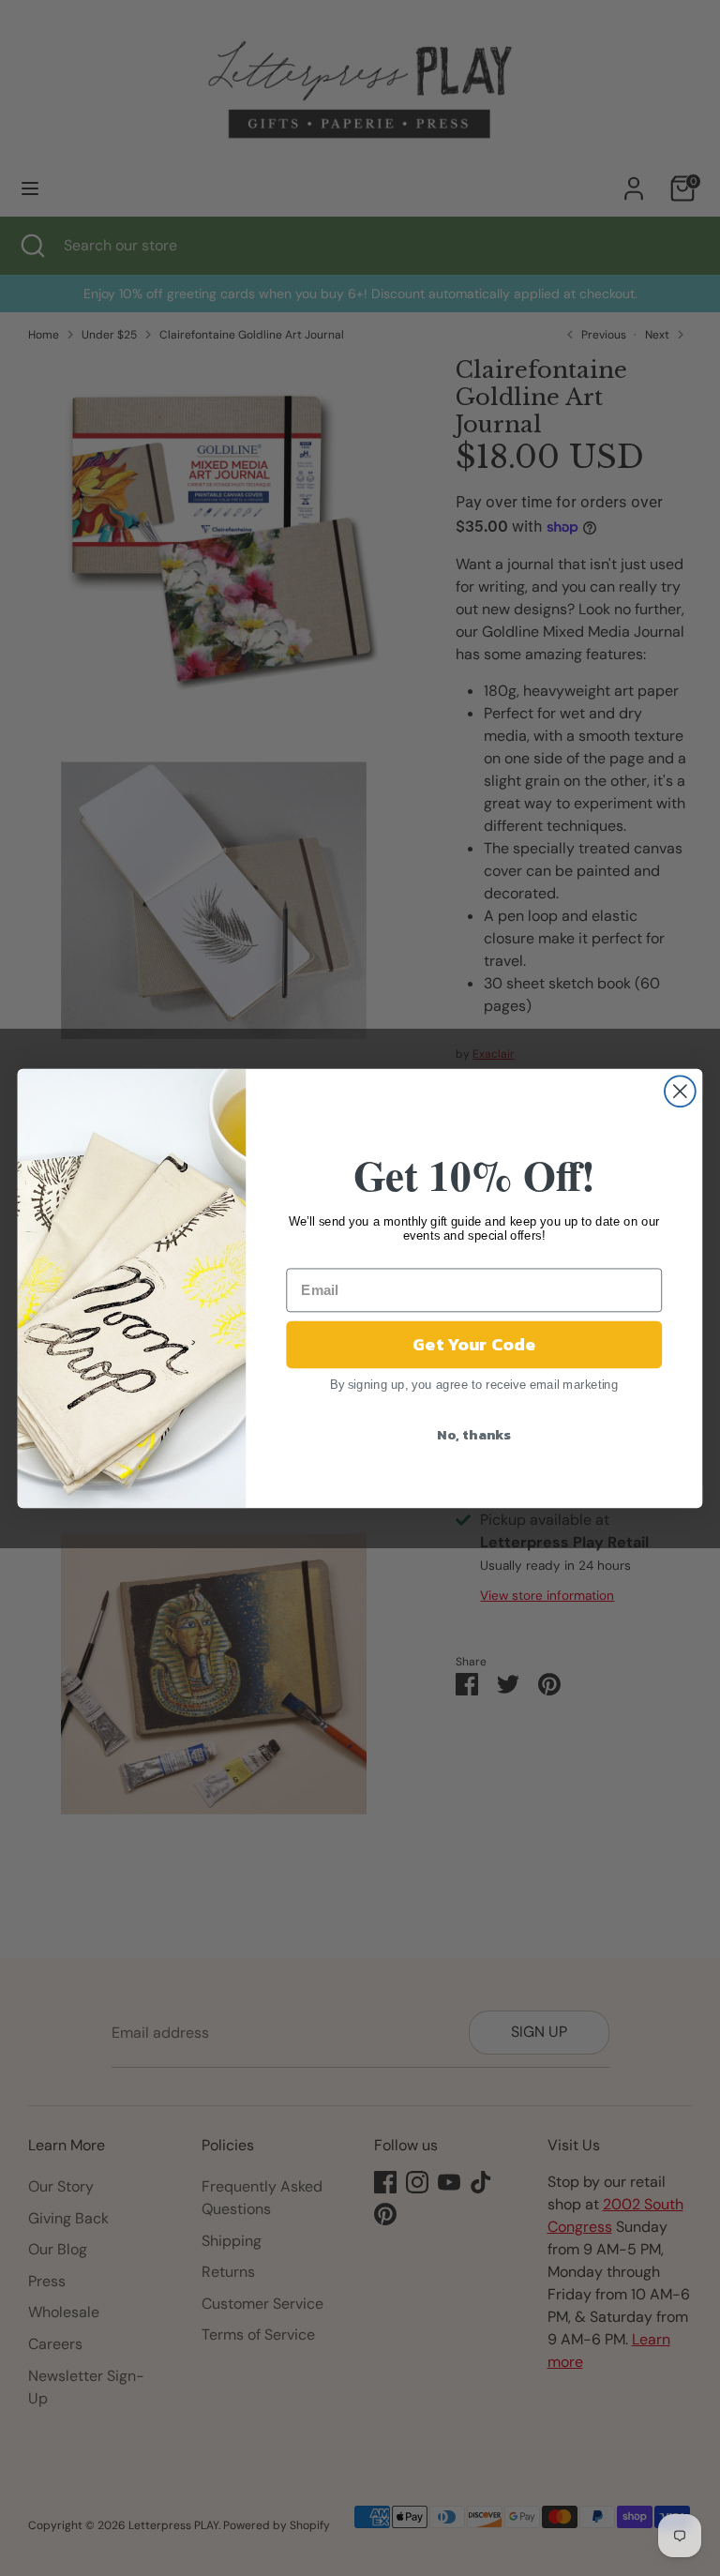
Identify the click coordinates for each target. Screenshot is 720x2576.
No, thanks (474, 1434)
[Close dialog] (680, 1091)
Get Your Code (474, 1344)
